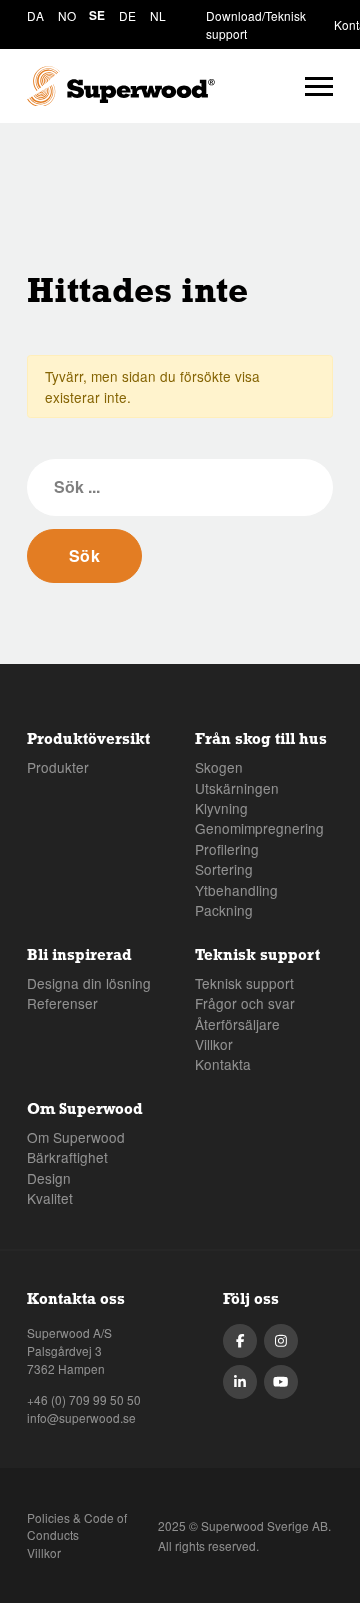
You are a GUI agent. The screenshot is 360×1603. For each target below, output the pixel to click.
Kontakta (223, 1064)
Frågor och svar (245, 1003)
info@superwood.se (81, 1417)
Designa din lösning (89, 983)
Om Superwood (76, 1137)
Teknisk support (244, 983)
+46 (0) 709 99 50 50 (84, 1399)
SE (97, 15)
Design (49, 1178)
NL (158, 15)
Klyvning (221, 808)
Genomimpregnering (259, 828)
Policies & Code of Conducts (77, 1526)
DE (127, 15)
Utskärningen (237, 788)
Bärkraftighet (67, 1157)
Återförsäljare (237, 1024)
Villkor (214, 1044)
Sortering (224, 869)
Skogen (219, 767)
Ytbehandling (236, 890)
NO (67, 15)
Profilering (227, 849)
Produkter (58, 767)
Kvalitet (50, 1198)
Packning (224, 910)
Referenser (62, 1003)
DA (35, 15)
